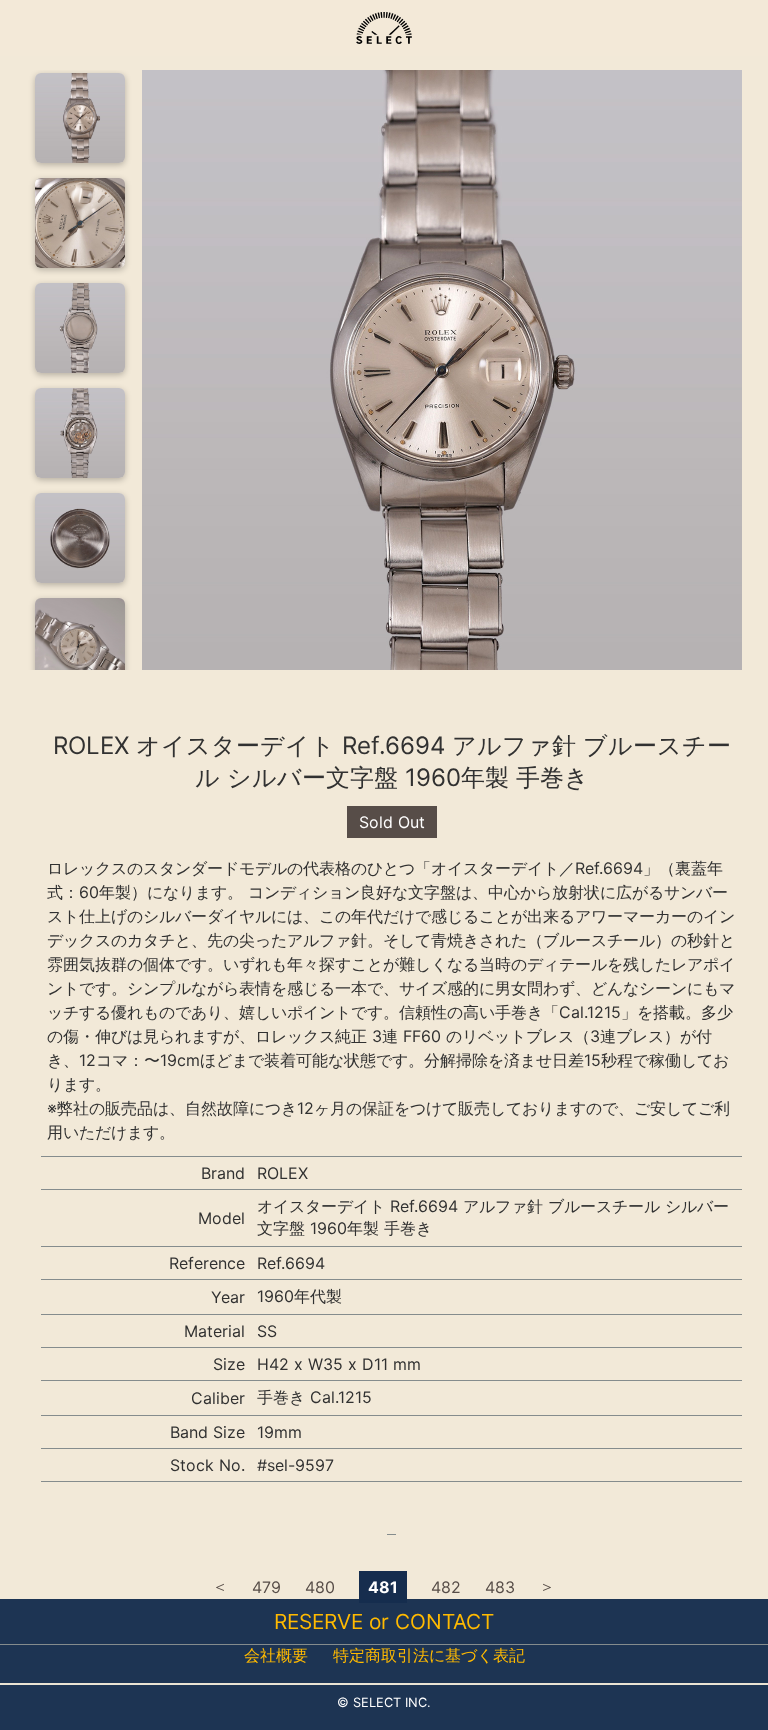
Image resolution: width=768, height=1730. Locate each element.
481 (383, 1587)
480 (320, 1587)
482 (446, 1587)
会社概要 (276, 1655)
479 (266, 1587)
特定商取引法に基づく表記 (429, 1655)
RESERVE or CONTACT (384, 1621)
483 (500, 1587)
